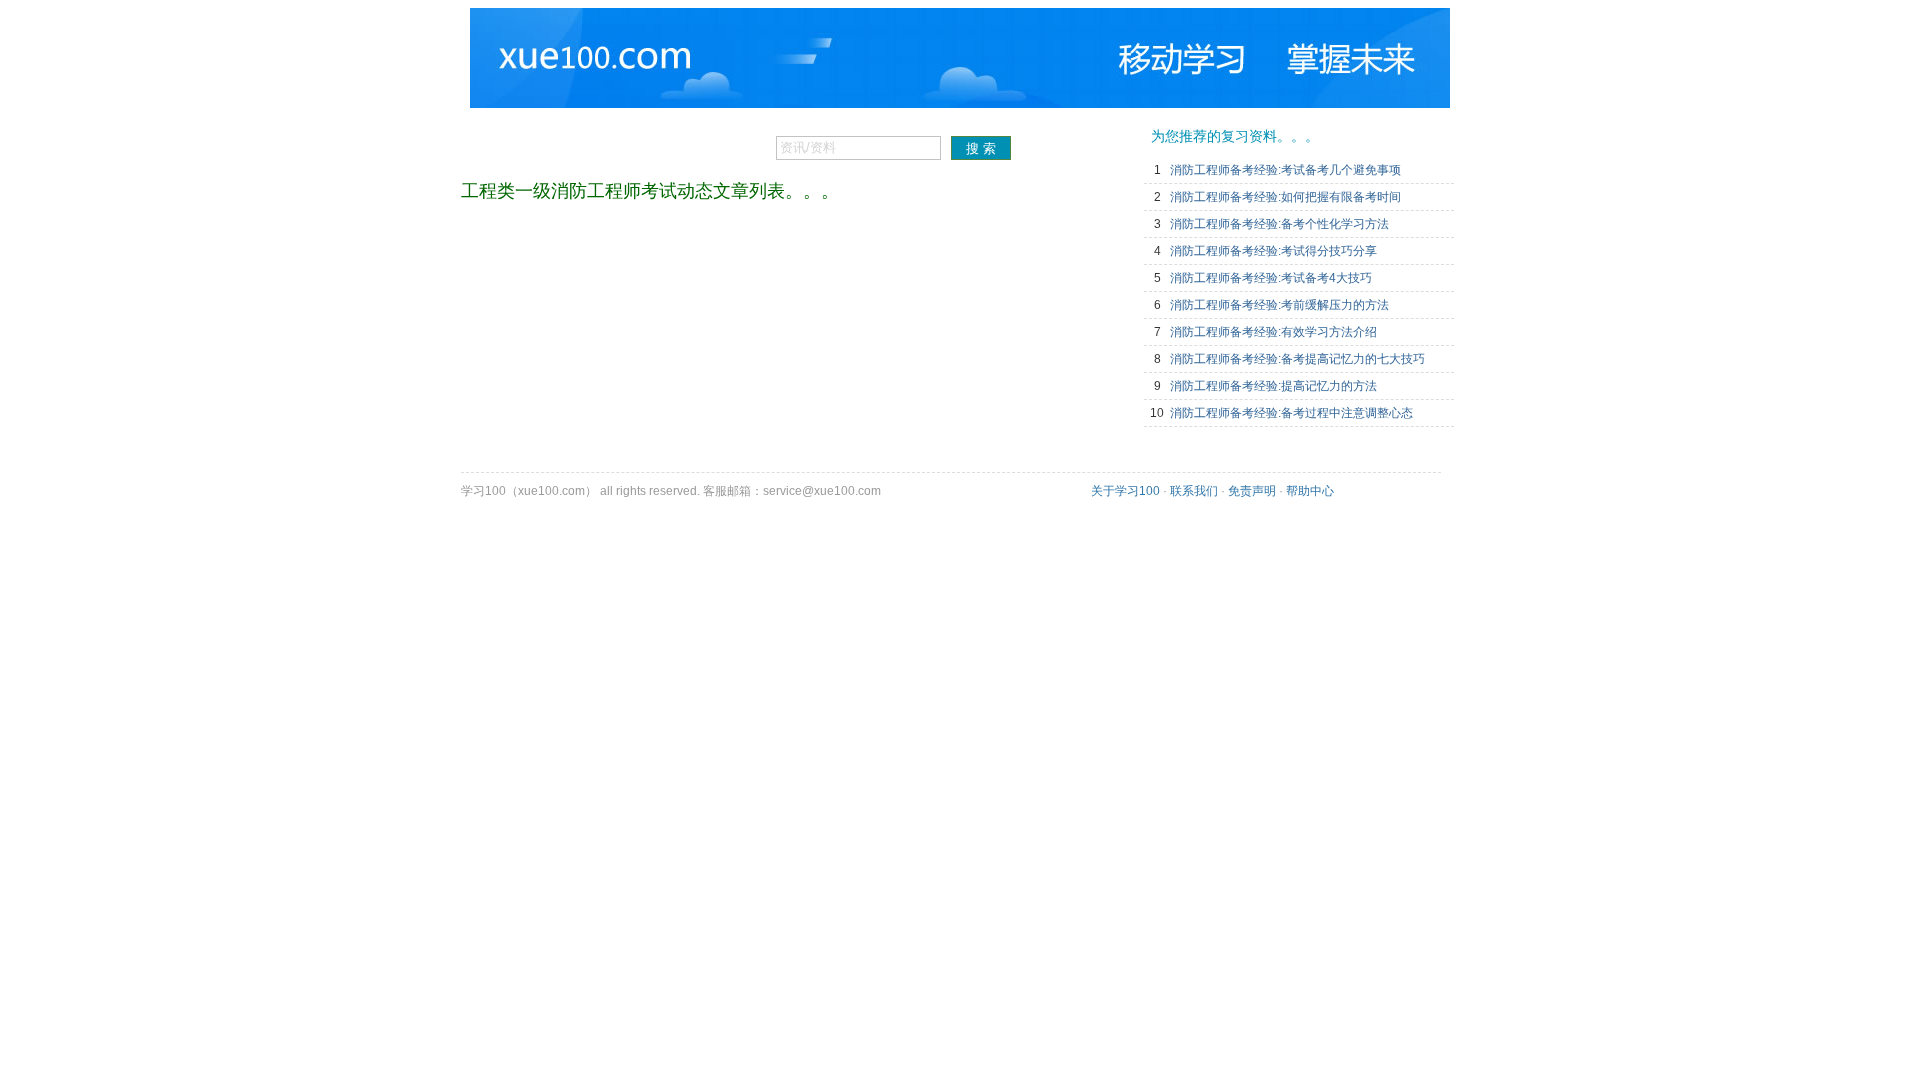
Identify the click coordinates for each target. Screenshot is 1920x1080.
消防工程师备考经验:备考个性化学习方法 (1279, 224)
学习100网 (559, 50)
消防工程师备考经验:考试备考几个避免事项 (1285, 170)
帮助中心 (1310, 491)
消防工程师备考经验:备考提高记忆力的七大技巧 (1297, 359)
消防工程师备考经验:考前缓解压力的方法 (1279, 305)
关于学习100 (1125, 491)
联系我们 (1194, 491)
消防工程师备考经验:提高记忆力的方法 (1273, 386)
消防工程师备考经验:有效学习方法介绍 (1273, 332)
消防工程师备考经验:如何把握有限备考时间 (1285, 197)
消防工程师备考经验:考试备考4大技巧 (1271, 278)
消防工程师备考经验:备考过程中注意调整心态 (1291, 413)
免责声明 (1252, 491)
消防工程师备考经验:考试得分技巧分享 (1273, 251)
